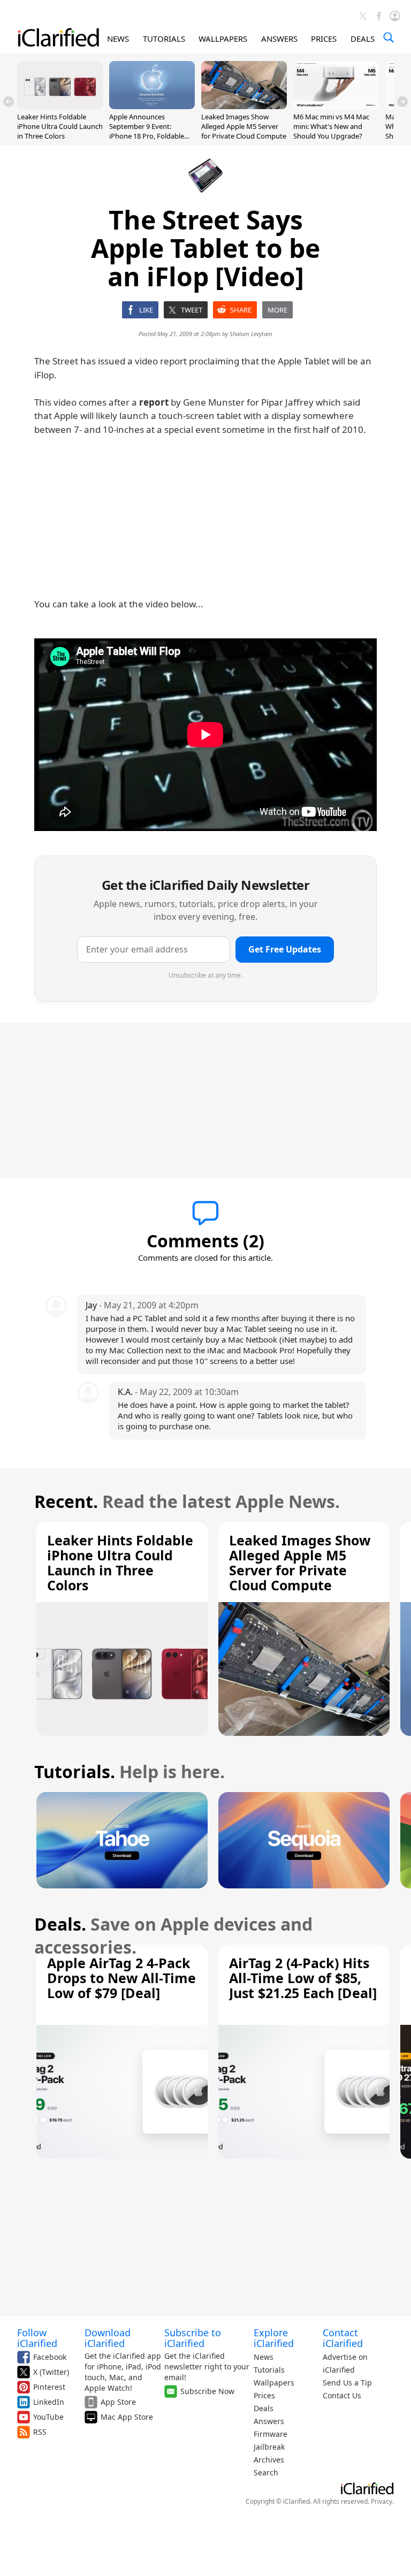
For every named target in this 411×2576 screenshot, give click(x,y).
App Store (118, 2402)
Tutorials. (75, 1771)
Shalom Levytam (251, 334)
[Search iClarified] (389, 37)
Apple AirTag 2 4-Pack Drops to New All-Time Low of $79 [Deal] (121, 1978)
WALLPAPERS (223, 39)
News (264, 2357)
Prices (264, 2395)
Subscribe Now (207, 2391)
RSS (40, 2432)
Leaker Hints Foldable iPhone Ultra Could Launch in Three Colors (60, 126)
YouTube (48, 2417)
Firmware (271, 2434)
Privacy (382, 2501)
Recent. (66, 1501)
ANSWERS (279, 39)
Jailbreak (269, 2447)
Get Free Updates (285, 949)
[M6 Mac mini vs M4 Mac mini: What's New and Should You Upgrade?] (336, 106)
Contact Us (342, 2395)
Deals (264, 2408)
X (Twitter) (51, 2372)
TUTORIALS (164, 39)
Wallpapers (274, 2383)
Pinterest (49, 2387)
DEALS (363, 39)
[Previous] (9, 102)
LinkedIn (49, 2402)
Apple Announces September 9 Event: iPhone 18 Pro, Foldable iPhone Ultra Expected (147, 131)
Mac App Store (127, 2417)
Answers (269, 2421)
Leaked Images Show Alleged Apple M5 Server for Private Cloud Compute (244, 126)
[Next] (402, 102)
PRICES (324, 39)
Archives (269, 2460)
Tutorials (269, 2370)
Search (266, 2472)
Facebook (50, 2357)
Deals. (60, 1924)
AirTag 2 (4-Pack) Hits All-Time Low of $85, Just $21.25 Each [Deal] (303, 1978)
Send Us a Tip (347, 2383)
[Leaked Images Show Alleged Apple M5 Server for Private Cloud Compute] (244, 106)
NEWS (118, 39)
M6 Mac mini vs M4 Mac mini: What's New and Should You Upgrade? (331, 126)
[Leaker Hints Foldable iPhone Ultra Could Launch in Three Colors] (60, 106)
